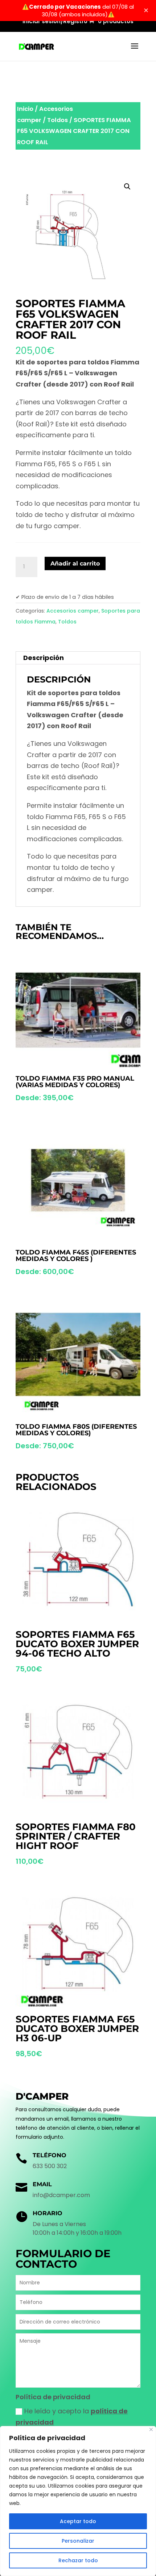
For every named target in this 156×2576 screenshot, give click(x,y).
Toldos (58, 120)
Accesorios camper (73, 611)
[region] (78, 2501)
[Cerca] (151, 2429)
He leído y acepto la (72, 2417)
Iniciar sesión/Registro (55, 22)
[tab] (78, 658)
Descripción (44, 658)
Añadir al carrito (75, 563)
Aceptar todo (78, 2521)
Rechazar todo (78, 2560)
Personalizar (78, 2541)
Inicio (25, 109)
